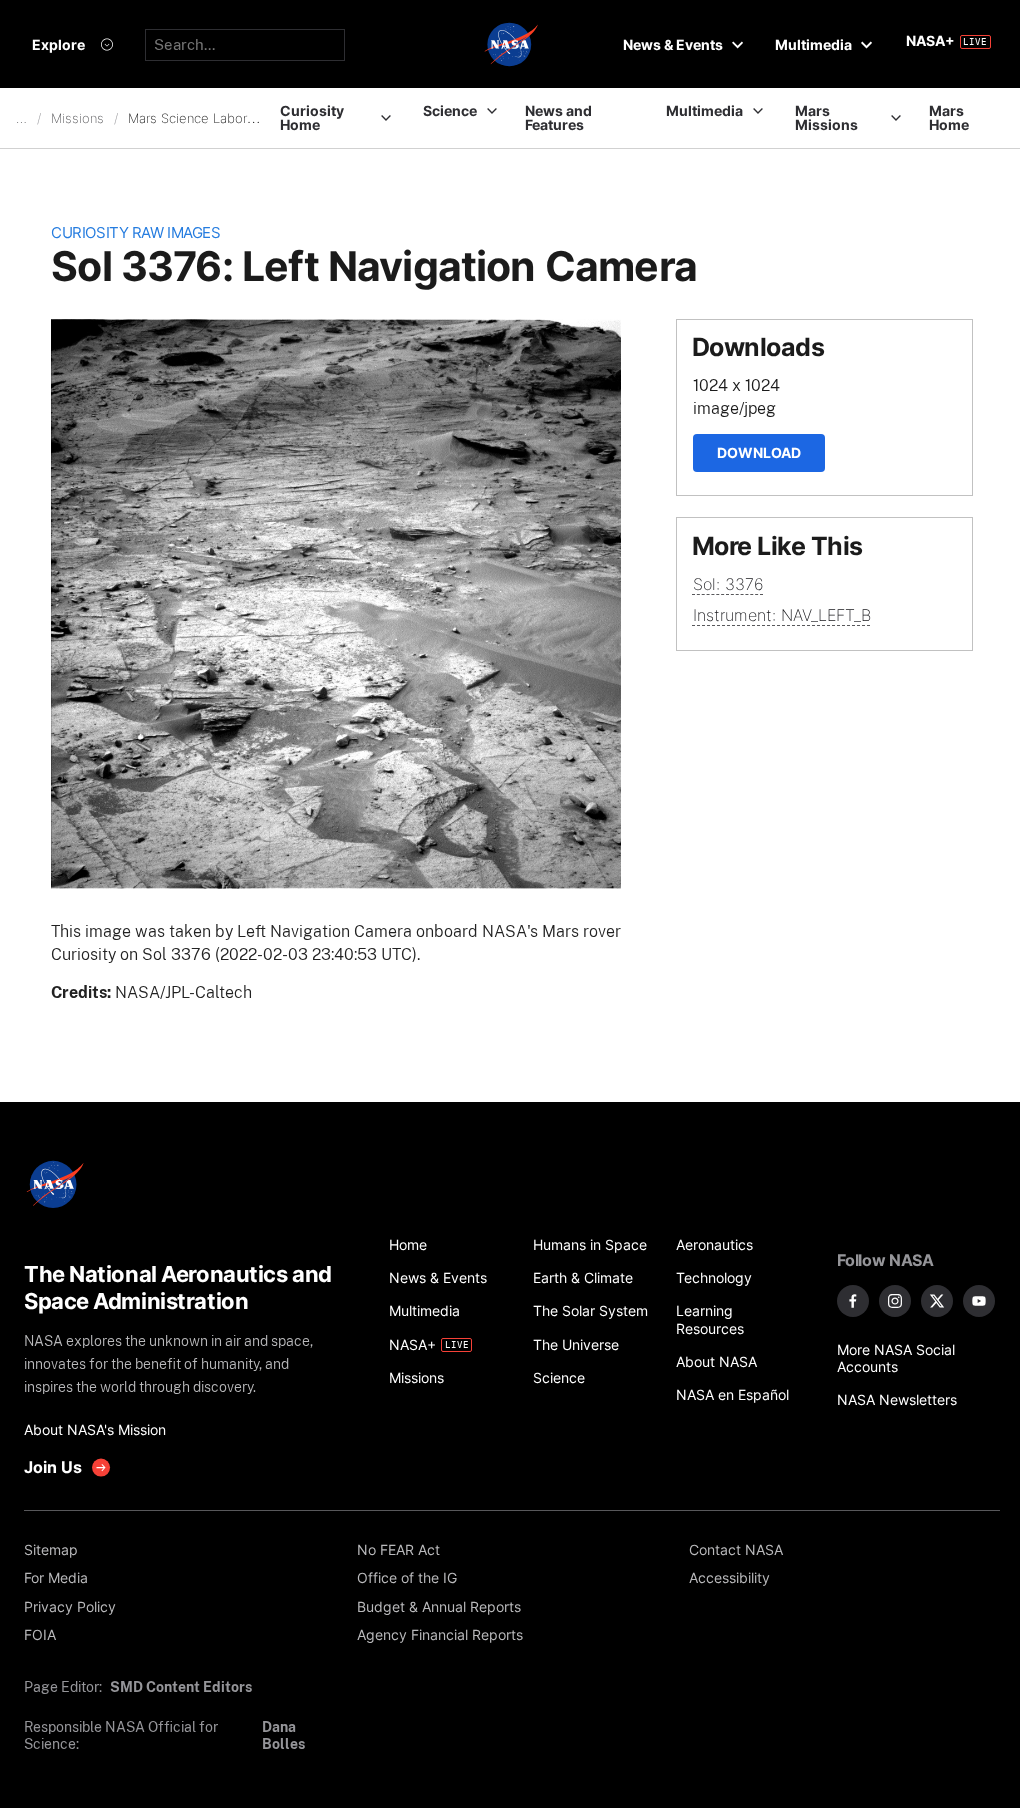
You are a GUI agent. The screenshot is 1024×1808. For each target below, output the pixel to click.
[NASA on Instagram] (895, 1301)
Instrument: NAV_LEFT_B (782, 615)
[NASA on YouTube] (979, 1301)
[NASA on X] (937, 1301)
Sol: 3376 (728, 584)
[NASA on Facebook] (853, 1301)
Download (759, 452)
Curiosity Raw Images (135, 233)
